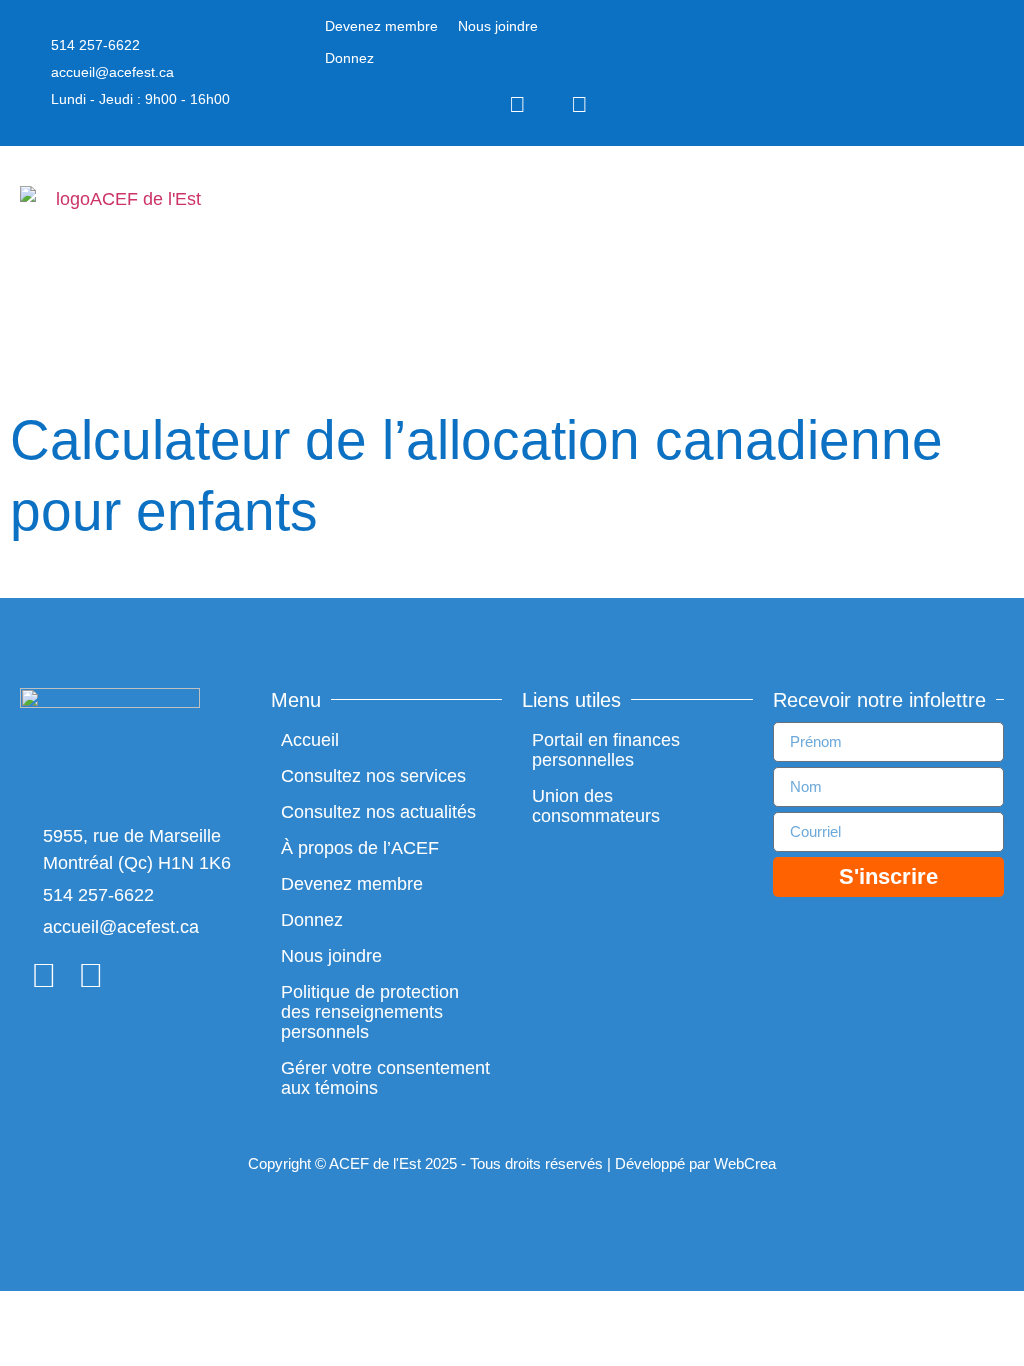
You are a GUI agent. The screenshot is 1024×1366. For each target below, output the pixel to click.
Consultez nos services (373, 776)
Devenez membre (381, 26)
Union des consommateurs (596, 806)
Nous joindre (498, 26)
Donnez (349, 58)
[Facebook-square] (518, 105)
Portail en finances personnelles (606, 750)
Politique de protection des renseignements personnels (370, 1012)
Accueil (310, 740)
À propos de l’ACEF (360, 848)
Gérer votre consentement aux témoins (385, 1078)
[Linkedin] (580, 105)
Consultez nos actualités (378, 812)
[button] (990, 250)
